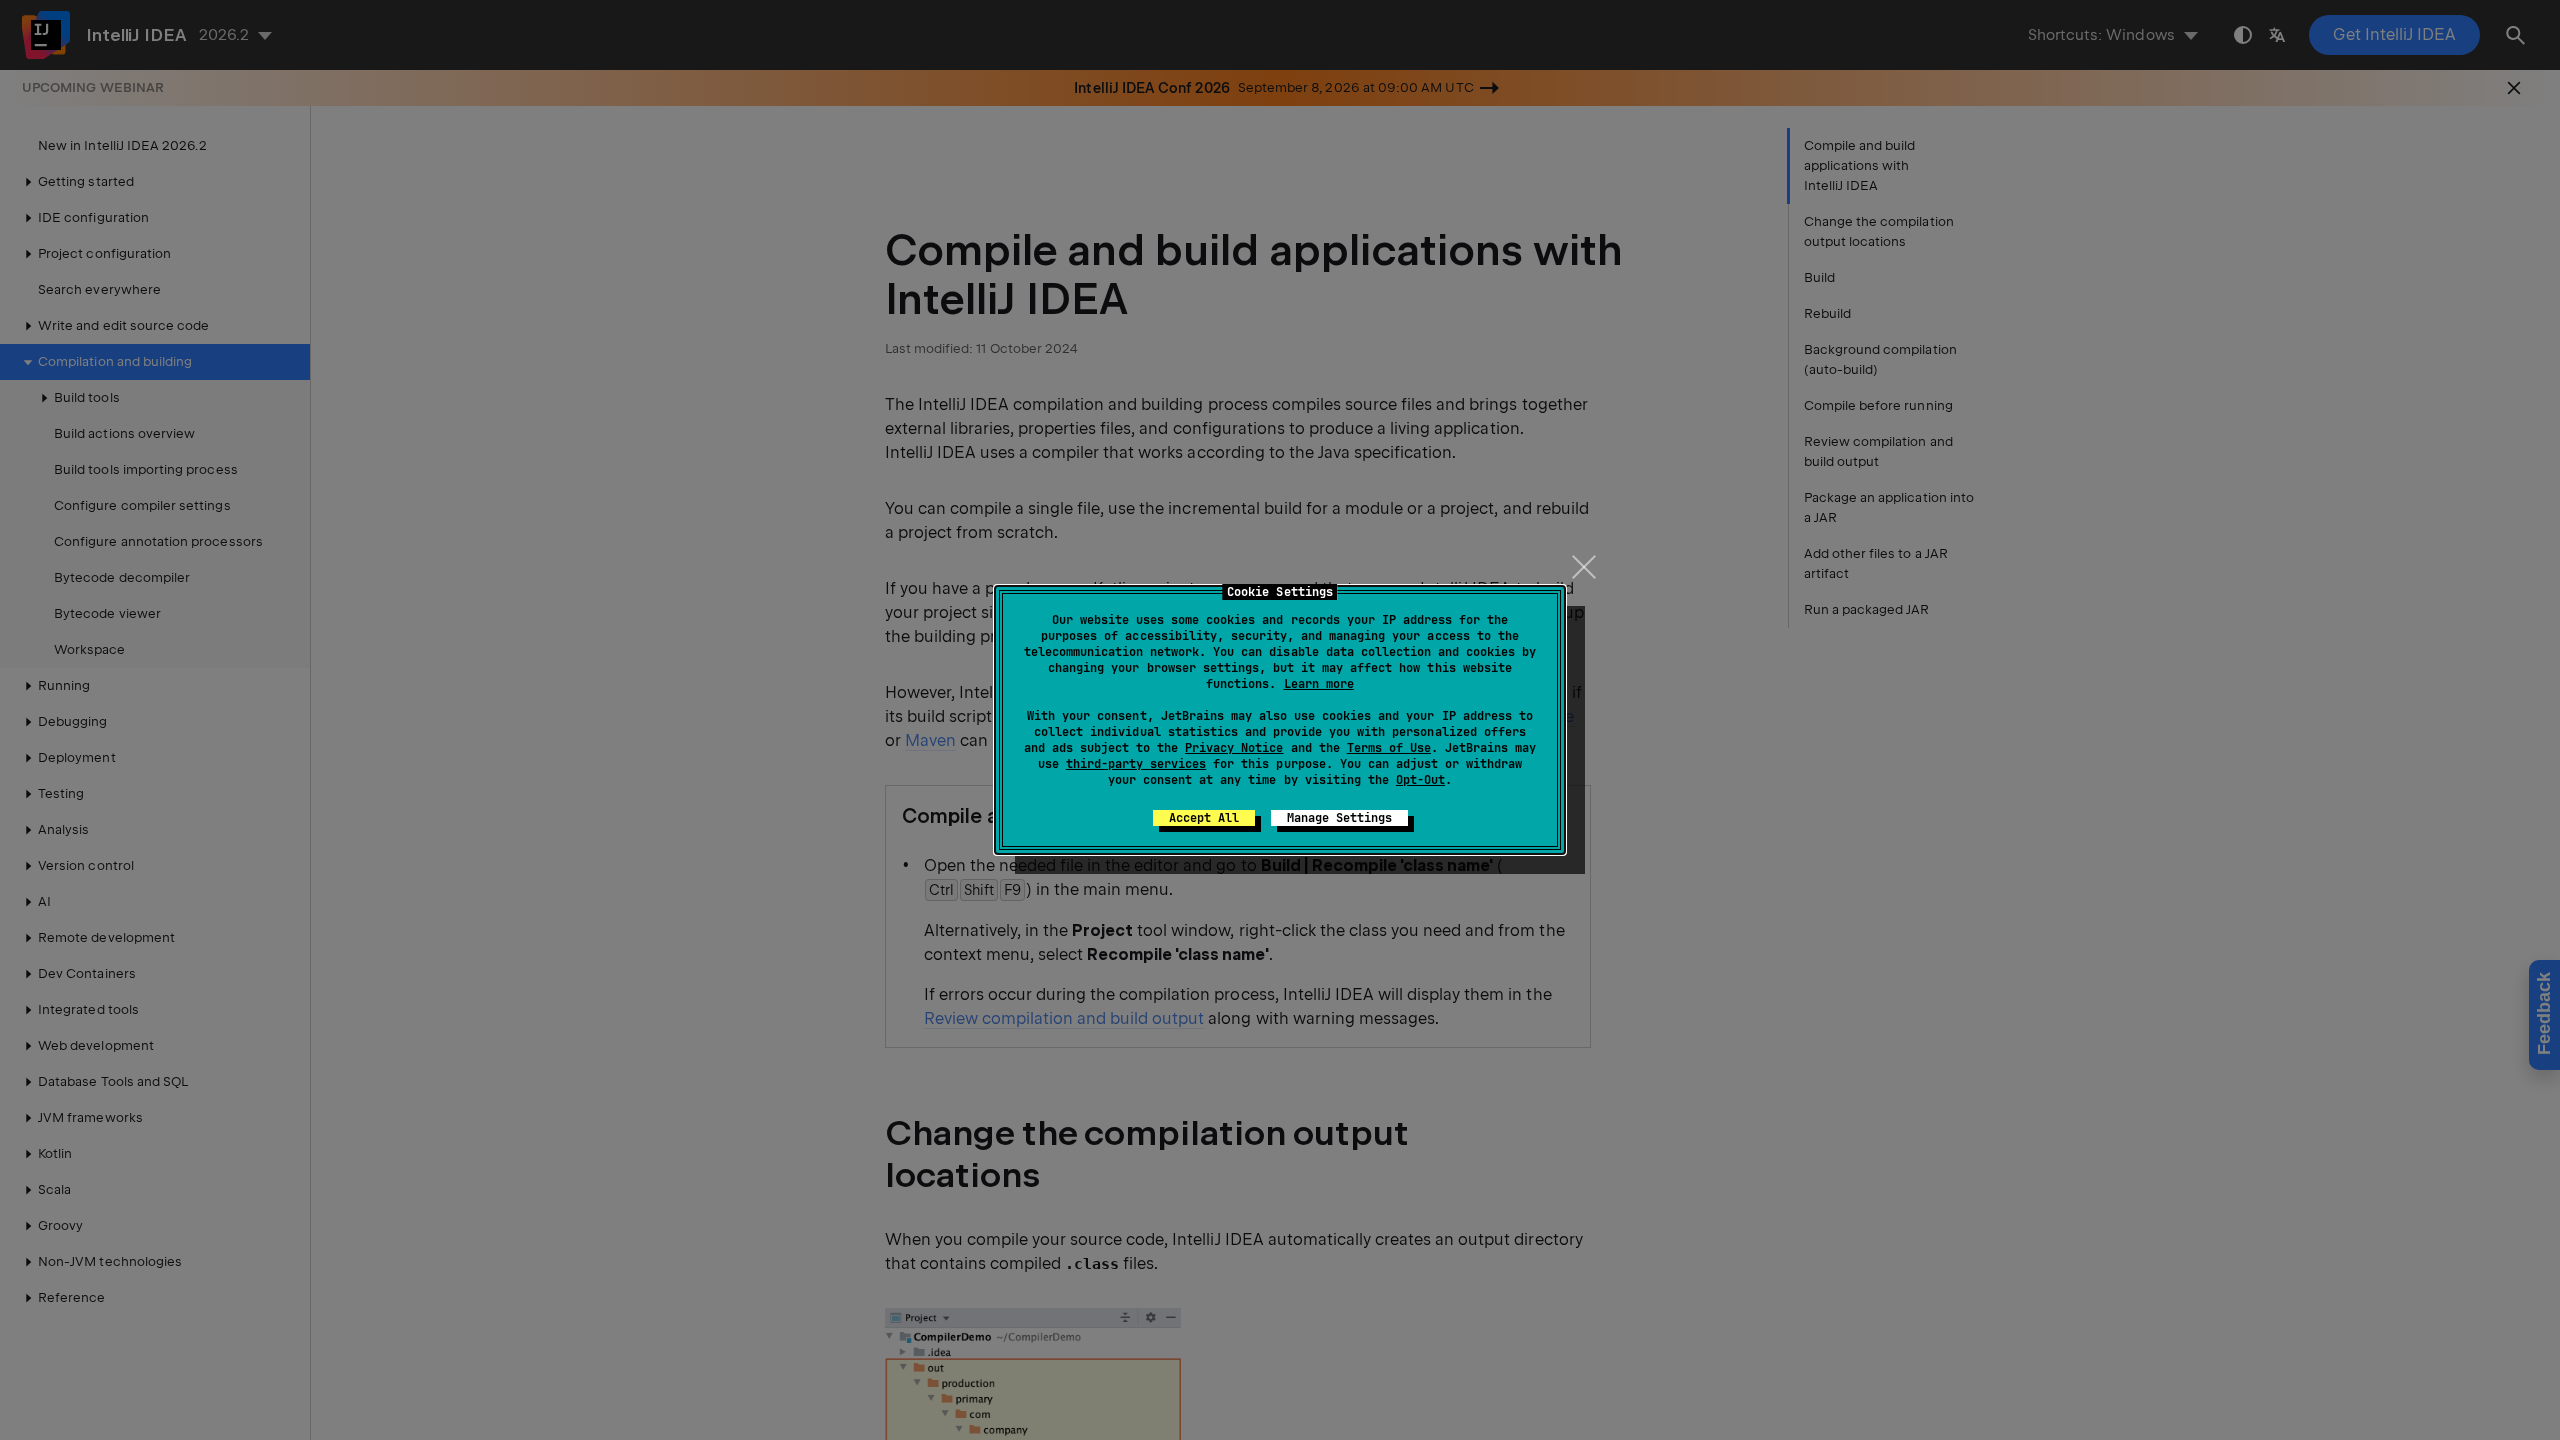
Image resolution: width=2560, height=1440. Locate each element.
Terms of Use (1389, 748)
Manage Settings (1339, 818)
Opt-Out (1420, 780)
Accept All (1204, 818)
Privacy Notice (1234, 748)
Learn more (1319, 684)
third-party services (1136, 764)
